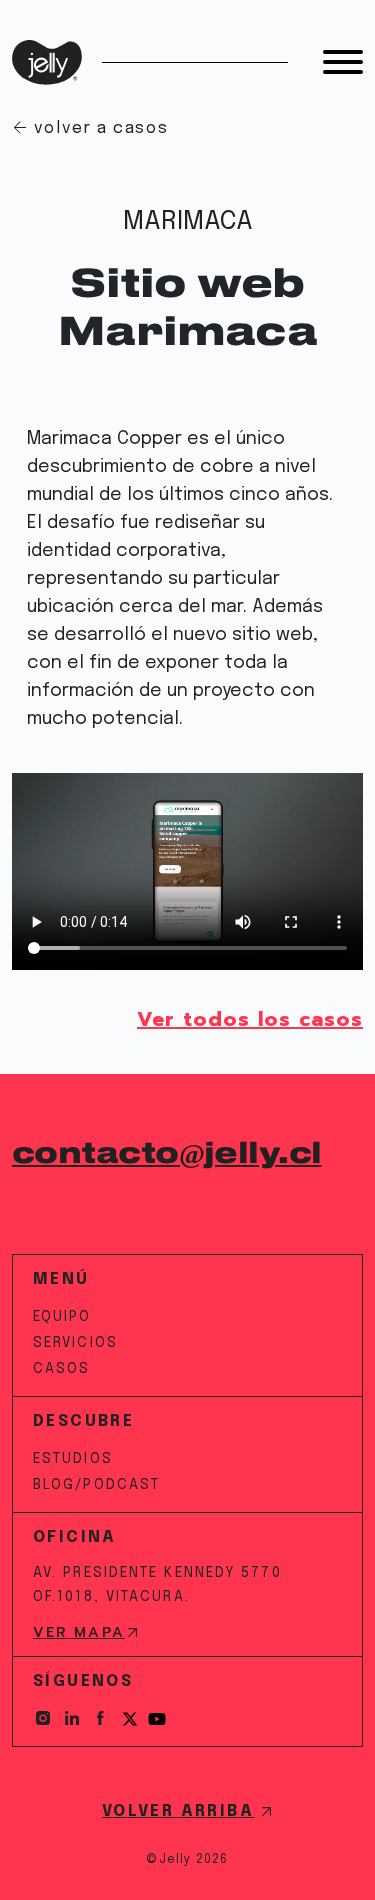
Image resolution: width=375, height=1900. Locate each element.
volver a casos (101, 128)
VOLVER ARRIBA (178, 1811)
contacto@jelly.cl (166, 1154)
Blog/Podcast (96, 1485)
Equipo (62, 1317)
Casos (62, 1369)
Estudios (73, 1459)
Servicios (75, 1343)
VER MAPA (79, 1633)
